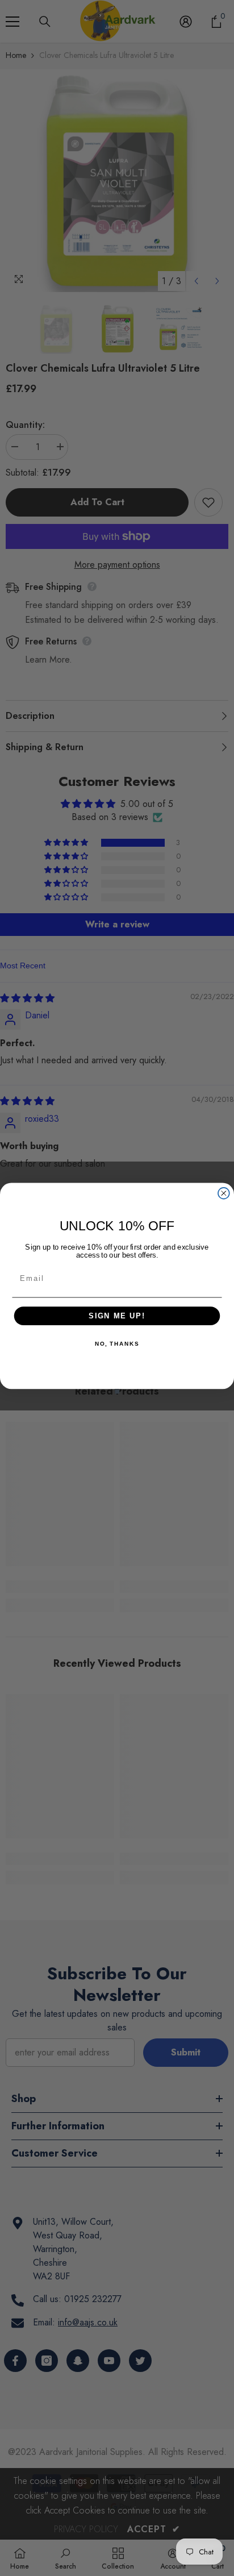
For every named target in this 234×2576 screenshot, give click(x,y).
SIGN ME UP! (117, 1316)
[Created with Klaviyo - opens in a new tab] (117, 1391)
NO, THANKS (117, 1344)
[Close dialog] (224, 1193)
